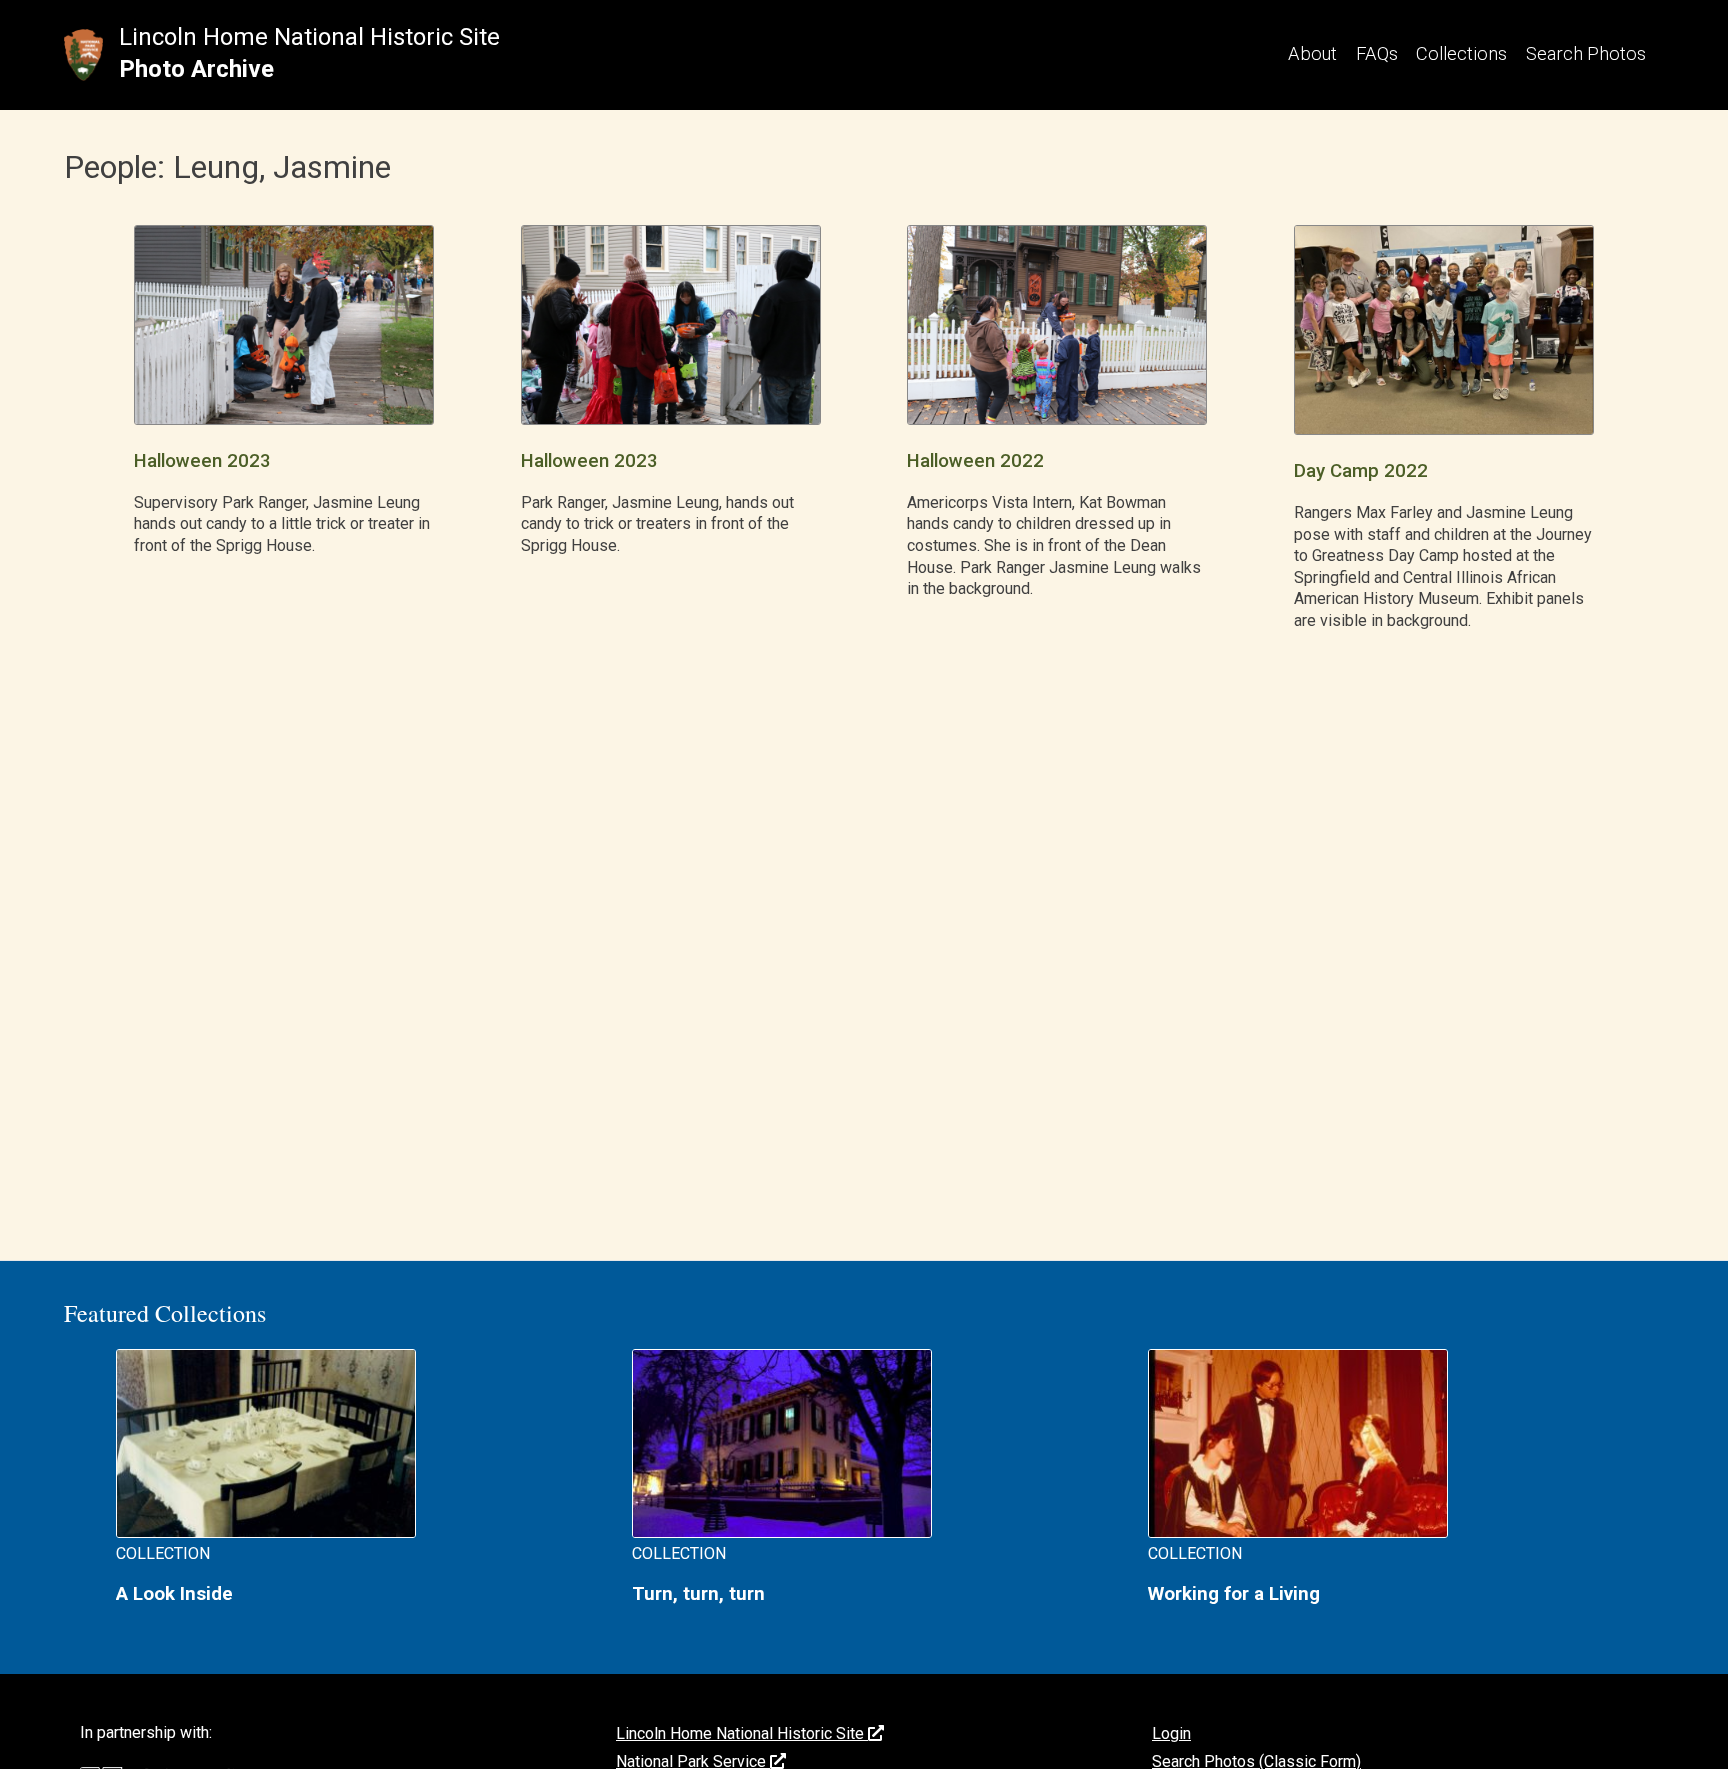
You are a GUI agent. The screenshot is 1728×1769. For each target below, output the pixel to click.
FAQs (1377, 53)
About (1312, 53)
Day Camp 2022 (1361, 471)
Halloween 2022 (975, 461)
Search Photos (1586, 53)
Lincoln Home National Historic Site (309, 37)
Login (1171, 1733)
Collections (1461, 53)
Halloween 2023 (202, 461)
